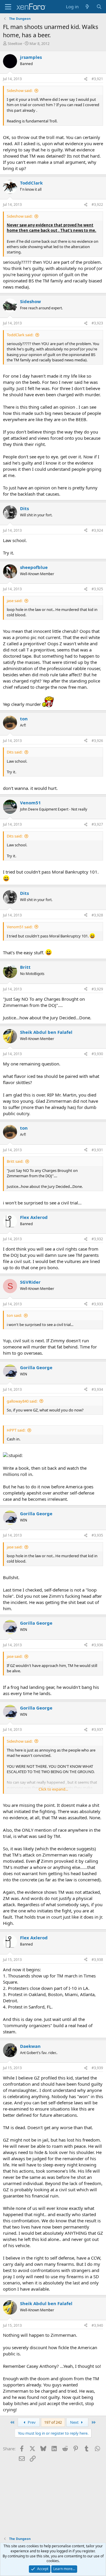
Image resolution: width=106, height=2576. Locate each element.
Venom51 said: (20, 927)
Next (75, 2422)
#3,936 (97, 1645)
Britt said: (15, 1161)
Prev (31, 2422)
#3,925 (97, 589)
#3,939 (97, 2068)
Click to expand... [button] (53, 1789)
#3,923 (97, 323)
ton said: (14, 1315)
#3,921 (97, 79)
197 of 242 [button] (53, 2422)
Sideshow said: (20, 90)
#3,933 (97, 1304)
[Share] (86, 79)
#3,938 (97, 1960)
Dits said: (15, 752)
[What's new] (87, 7)
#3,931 (97, 1150)
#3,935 (97, 1535)
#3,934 (97, 1389)
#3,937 (97, 1730)
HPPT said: (16, 1430)
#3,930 (97, 1054)
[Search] (99, 7)
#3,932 (97, 1239)
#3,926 (97, 741)
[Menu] (8, 7)
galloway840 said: (22, 1401)
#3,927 (97, 824)
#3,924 (97, 530)
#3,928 (97, 915)
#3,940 (97, 2325)
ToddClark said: (20, 335)
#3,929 (97, 989)
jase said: (15, 601)
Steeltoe (15, 43)
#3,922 (97, 204)
